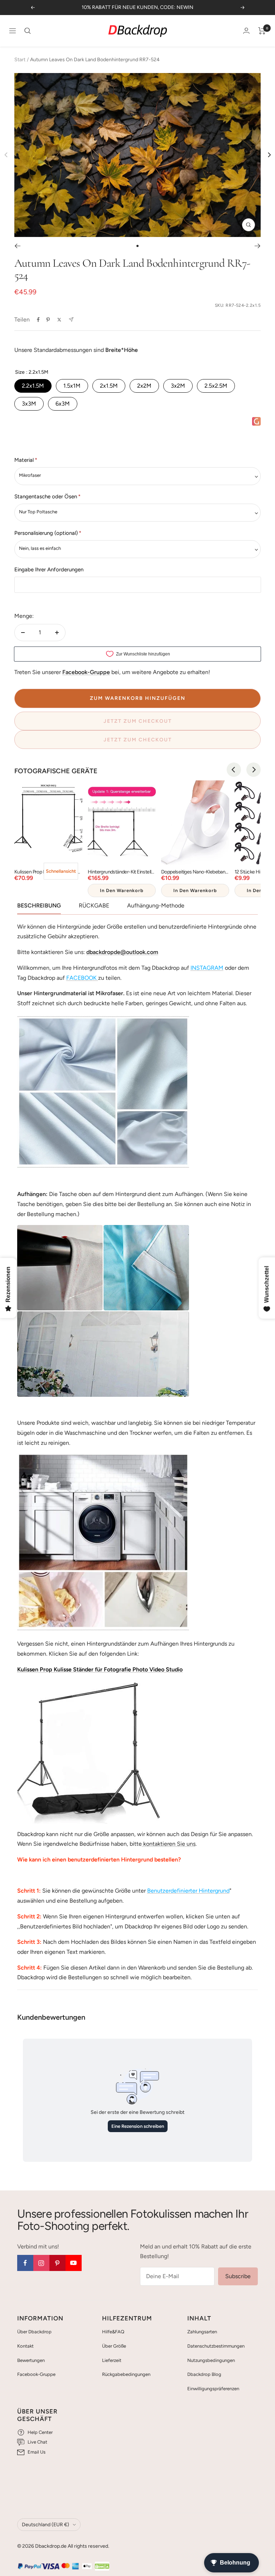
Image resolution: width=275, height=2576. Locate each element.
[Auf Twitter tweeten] (59, 320)
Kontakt (25, 2346)
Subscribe (238, 2276)
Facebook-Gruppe (36, 2374)
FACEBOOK (81, 978)
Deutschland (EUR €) (45, 2525)
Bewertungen (31, 2360)
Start (20, 60)
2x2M (144, 386)
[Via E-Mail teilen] (71, 319)
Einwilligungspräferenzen (213, 2389)
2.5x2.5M (216, 386)
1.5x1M (72, 386)
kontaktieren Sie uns (169, 1844)
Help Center (40, 2432)
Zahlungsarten (202, 2332)
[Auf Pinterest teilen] (48, 320)
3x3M (29, 404)
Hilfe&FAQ (113, 2332)
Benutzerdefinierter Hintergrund (188, 1891)
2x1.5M (109, 386)
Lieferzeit (112, 2360)
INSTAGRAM (207, 968)
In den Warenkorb (122, 890)
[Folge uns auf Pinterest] (57, 2263)
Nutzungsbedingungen (211, 2360)
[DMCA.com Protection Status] (102, 2567)
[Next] (269, 155)
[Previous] (234, 770)
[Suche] (28, 31)
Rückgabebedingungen (126, 2374)
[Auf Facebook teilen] (38, 320)
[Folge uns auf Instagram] (41, 2263)
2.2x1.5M (33, 386)
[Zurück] (17, 246)
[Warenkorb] (262, 31)
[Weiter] (258, 246)
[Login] (246, 31)
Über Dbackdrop (34, 2332)
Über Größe (114, 2346)
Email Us (37, 2452)
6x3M (63, 404)
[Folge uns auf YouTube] (74, 2263)
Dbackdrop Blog (204, 2374)
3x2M (178, 386)
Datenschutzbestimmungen (216, 2346)
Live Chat (37, 2442)
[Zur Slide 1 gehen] (137, 246)
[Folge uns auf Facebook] (25, 2263)
